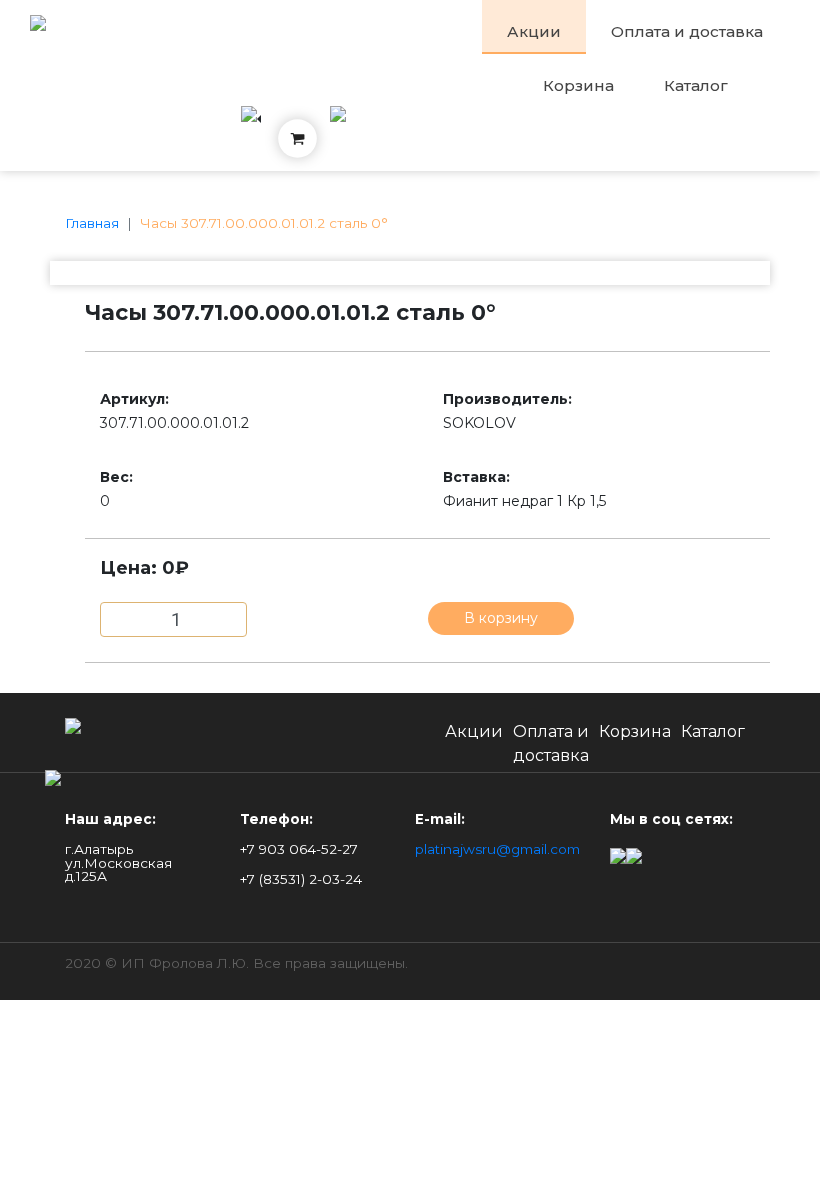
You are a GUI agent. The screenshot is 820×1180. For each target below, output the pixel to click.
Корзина (578, 85)
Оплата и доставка (687, 31)
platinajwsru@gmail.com (497, 849)
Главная (92, 223)
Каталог (696, 85)
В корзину (501, 618)
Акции (534, 31)
